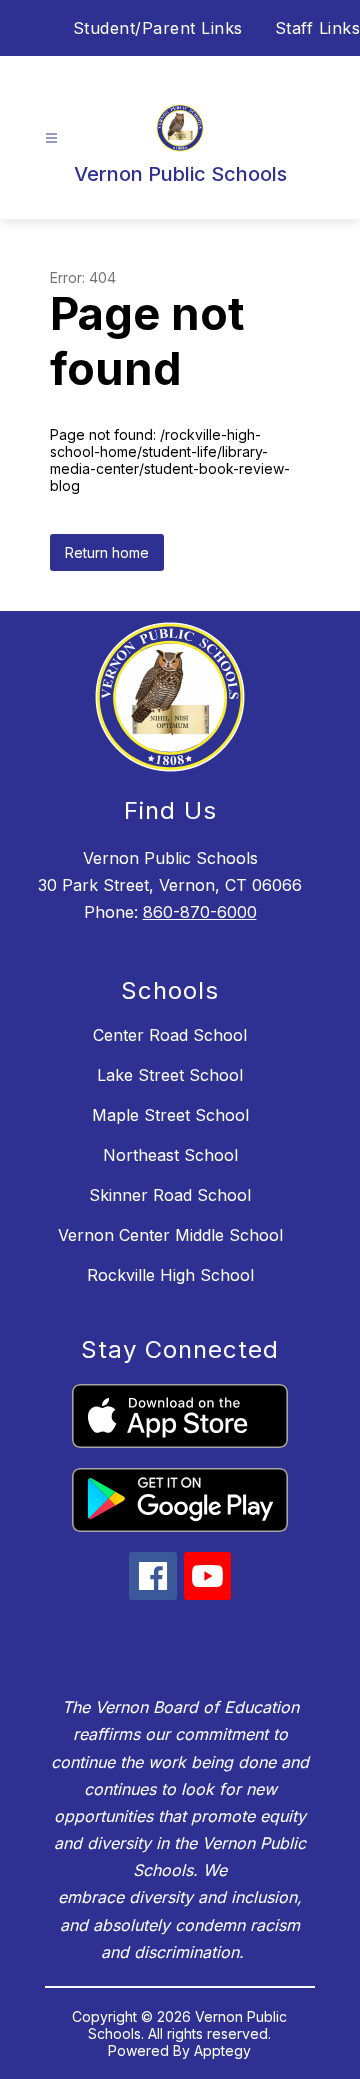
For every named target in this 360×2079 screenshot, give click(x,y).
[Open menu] (51, 138)
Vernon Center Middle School (170, 1235)
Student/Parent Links (158, 28)
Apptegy (222, 2050)
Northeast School (170, 1155)
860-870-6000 (200, 912)
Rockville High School (170, 1275)
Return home (107, 552)
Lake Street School (170, 1075)
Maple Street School (170, 1115)
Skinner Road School (170, 1195)
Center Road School (170, 1035)
